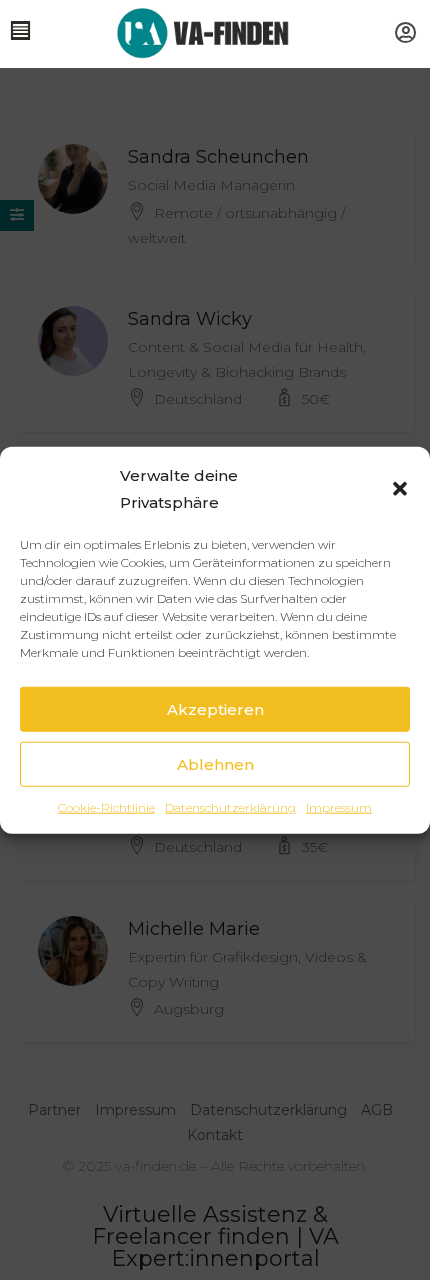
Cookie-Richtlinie (106, 807)
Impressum (339, 807)
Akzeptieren (215, 708)
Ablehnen (215, 763)
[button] (400, 489)
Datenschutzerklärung (230, 807)
